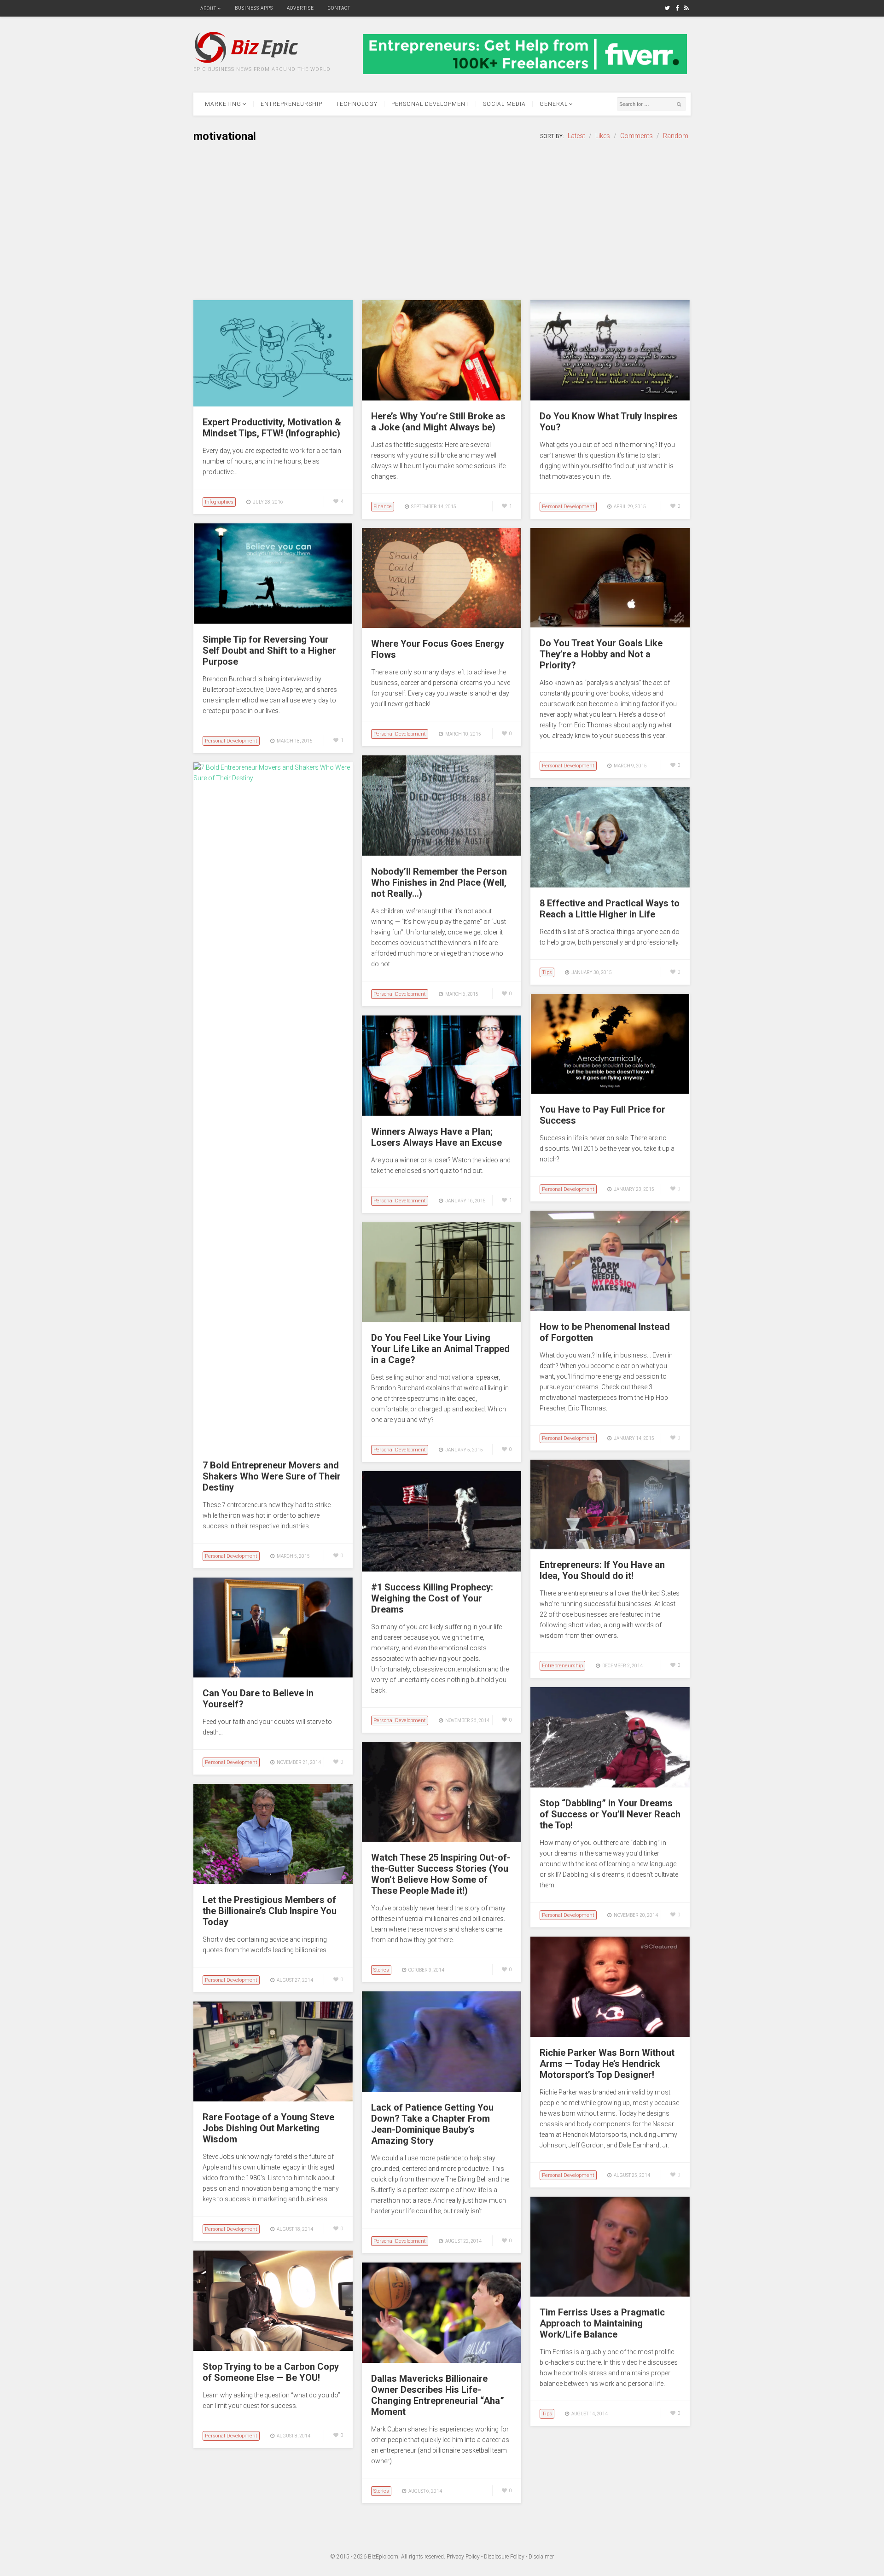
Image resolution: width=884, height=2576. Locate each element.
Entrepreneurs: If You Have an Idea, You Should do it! (602, 1570)
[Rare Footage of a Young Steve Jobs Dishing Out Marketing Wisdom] (273, 2099)
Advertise (300, 8)
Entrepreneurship (291, 104)
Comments (637, 136)
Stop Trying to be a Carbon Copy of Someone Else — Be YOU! (271, 2372)
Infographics (219, 502)
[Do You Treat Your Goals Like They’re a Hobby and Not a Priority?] (610, 625)
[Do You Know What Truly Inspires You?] (610, 398)
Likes (603, 136)
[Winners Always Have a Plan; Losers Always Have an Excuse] (442, 1114)
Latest (576, 136)
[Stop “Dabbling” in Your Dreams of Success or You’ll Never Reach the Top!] (610, 1785)
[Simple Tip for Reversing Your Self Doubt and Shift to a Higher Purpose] (273, 621)
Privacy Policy (463, 2557)
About (208, 9)
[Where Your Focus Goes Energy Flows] (442, 626)
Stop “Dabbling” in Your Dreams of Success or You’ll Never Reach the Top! (610, 1814)
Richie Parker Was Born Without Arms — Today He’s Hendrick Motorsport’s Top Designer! (607, 2064)
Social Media (504, 104)
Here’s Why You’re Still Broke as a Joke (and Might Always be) (438, 422)
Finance (383, 507)
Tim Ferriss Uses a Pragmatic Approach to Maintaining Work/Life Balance (602, 2323)
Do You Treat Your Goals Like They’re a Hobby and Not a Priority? (601, 654)
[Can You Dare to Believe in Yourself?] (273, 1675)
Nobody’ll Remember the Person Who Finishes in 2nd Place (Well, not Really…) (439, 882)
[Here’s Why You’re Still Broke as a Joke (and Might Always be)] (442, 398)
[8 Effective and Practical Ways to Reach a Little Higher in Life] (610, 885)
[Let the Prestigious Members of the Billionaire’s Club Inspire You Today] (273, 1882)
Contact (339, 8)
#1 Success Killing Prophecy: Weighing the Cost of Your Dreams (432, 1598)
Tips (547, 972)
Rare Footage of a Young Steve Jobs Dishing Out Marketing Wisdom (268, 2128)
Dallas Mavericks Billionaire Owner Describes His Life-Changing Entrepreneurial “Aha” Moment (438, 2395)
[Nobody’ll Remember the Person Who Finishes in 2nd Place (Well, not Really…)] (442, 853)
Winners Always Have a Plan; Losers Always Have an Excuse (436, 1137)
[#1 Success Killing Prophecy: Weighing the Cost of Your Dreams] (442, 1569)
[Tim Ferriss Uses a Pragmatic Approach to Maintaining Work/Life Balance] (610, 2294)
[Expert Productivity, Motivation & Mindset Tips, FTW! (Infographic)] (273, 404)
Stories (381, 1970)
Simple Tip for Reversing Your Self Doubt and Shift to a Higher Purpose (269, 650)
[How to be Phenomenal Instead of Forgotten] (610, 1309)
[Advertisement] (442, 222)
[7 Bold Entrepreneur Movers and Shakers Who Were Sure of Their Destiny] (273, 778)
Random (676, 136)
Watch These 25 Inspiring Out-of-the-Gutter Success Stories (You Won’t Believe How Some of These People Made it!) (441, 1874)
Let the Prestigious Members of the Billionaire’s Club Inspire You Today (270, 1911)
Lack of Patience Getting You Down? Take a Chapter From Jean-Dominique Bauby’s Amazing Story (432, 2124)
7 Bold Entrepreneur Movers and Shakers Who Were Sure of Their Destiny (272, 1476)
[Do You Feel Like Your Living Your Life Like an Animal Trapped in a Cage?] (442, 1320)
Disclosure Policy (504, 2557)
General (554, 104)
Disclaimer (541, 2557)
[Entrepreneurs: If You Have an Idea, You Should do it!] (610, 1547)
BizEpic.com (383, 2557)
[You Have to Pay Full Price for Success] (610, 1091)
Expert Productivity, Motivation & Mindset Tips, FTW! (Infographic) (272, 428)
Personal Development (430, 104)
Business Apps (254, 8)
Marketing (223, 104)
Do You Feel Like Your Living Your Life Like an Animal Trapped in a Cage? (440, 1349)
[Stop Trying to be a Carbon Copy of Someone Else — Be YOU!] (273, 2349)
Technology (357, 104)
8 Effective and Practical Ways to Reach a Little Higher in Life (610, 909)
